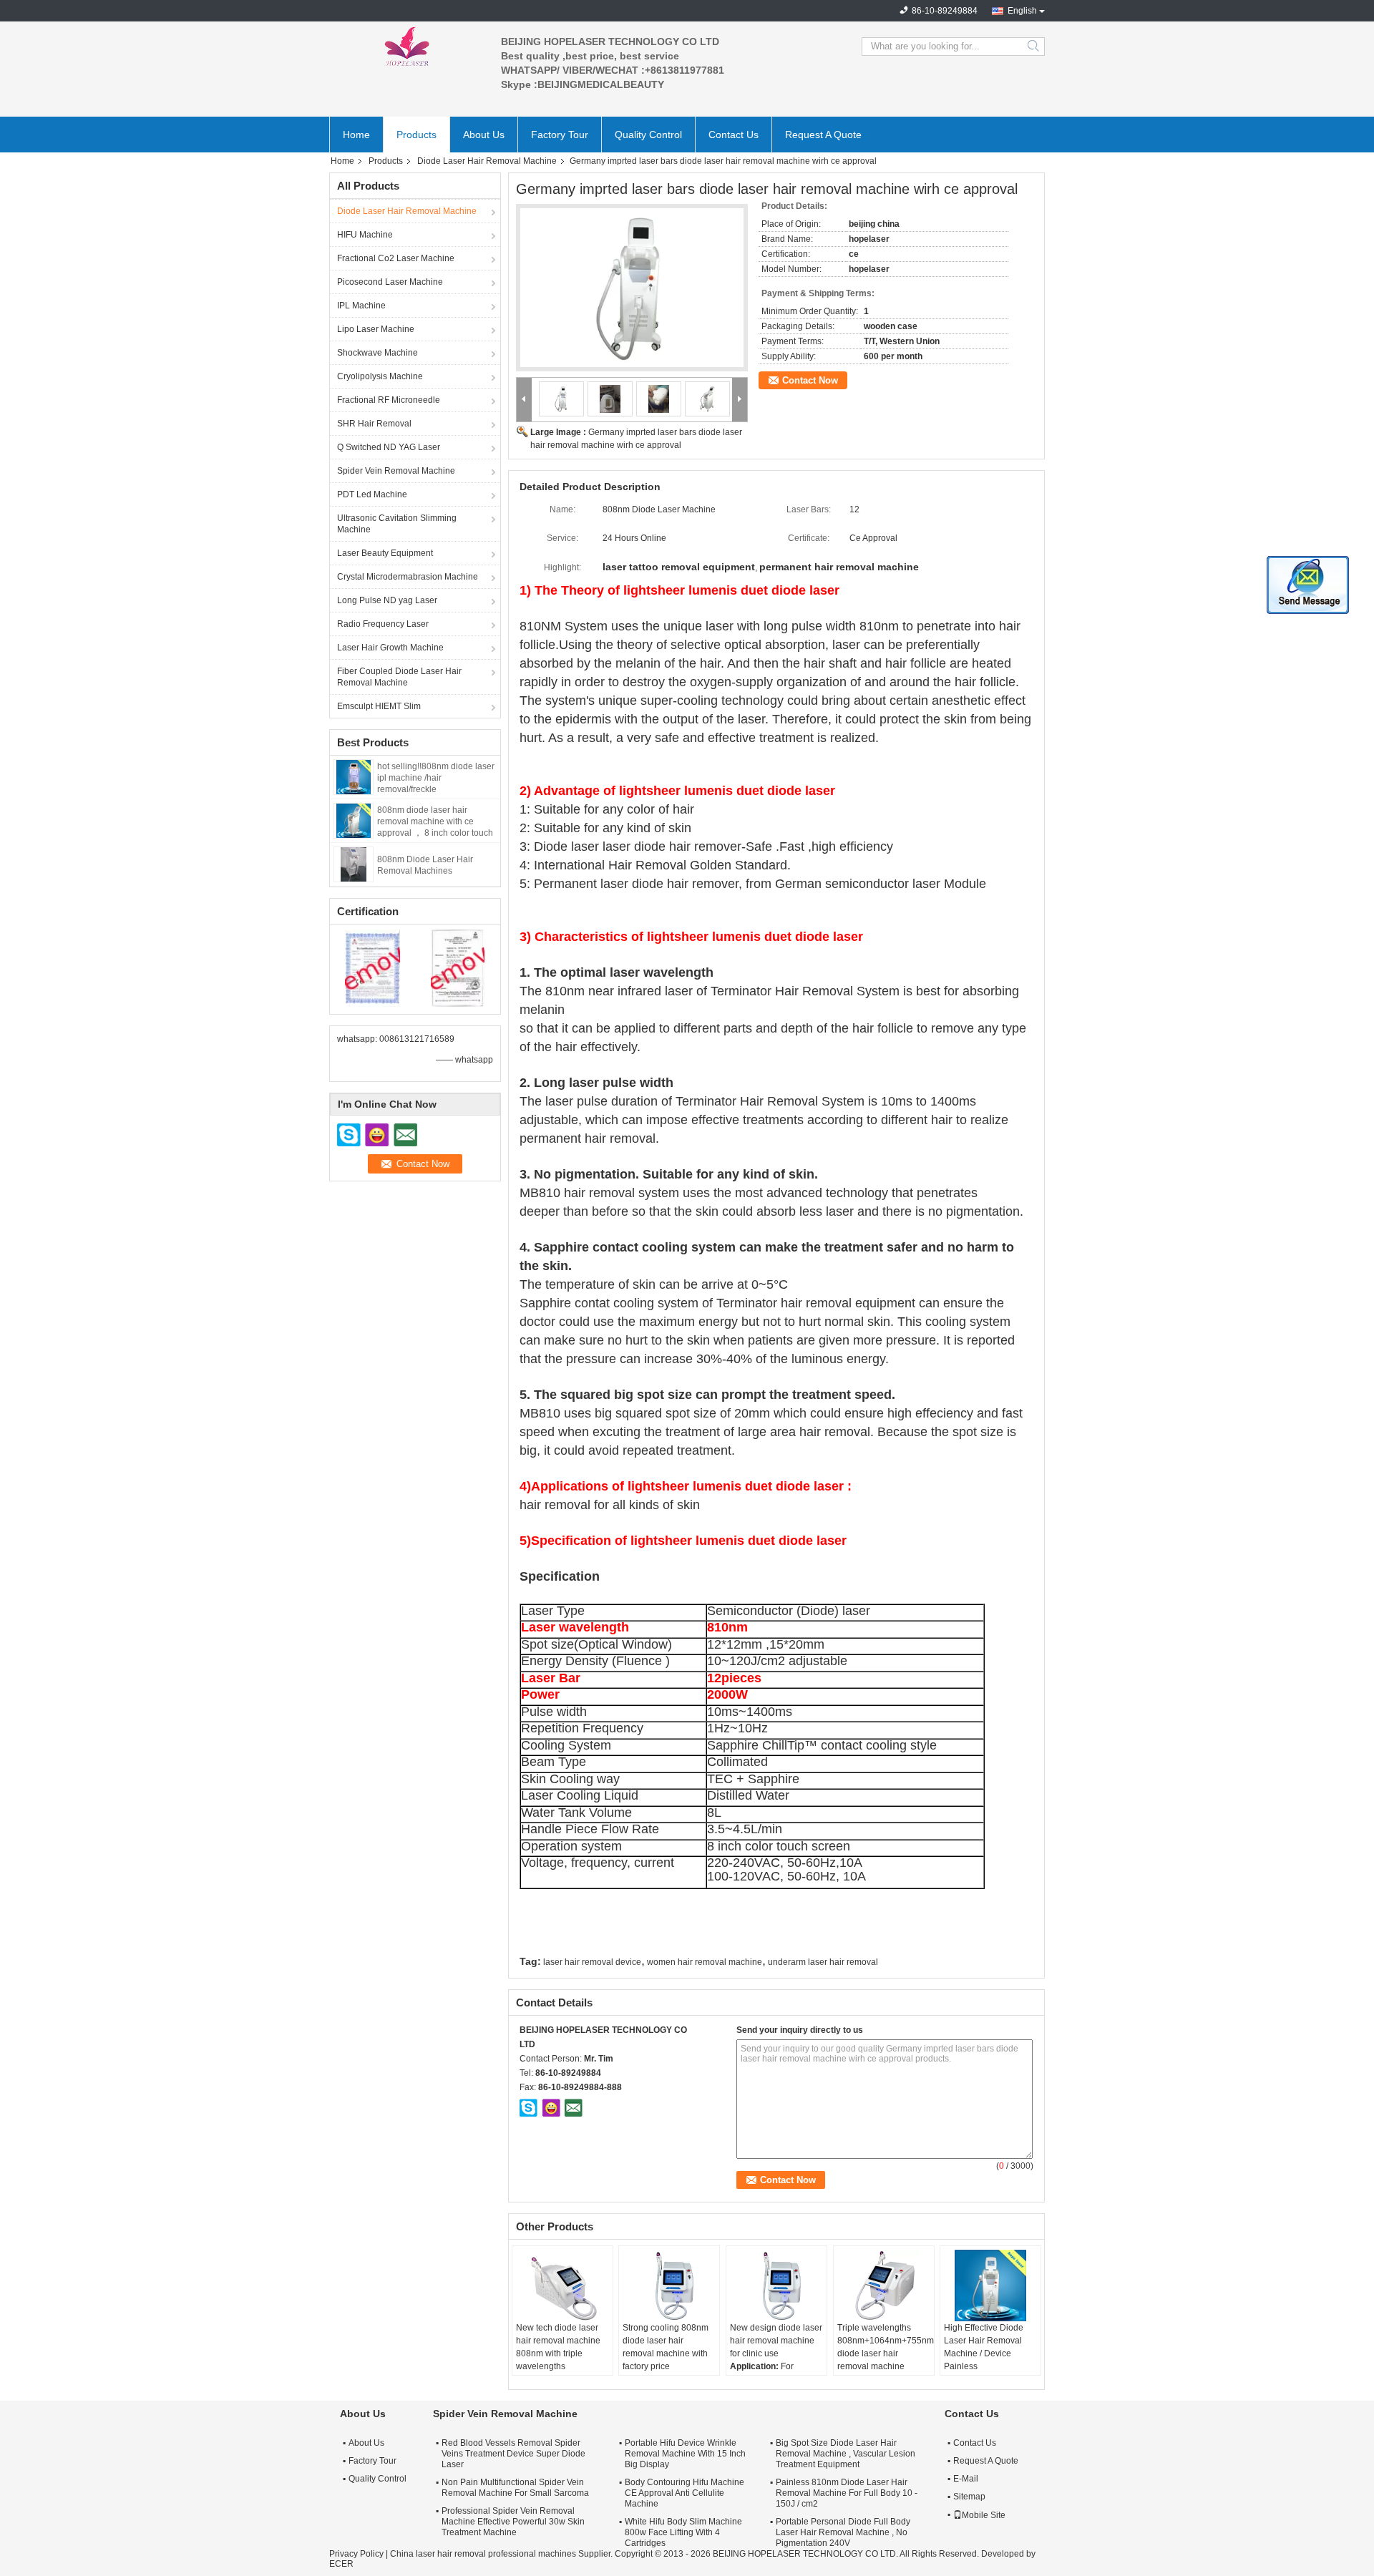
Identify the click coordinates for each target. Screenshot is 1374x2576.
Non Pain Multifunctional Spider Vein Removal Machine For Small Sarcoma (515, 2488)
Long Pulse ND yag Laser (387, 600)
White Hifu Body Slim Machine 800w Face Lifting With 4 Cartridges (683, 2532)
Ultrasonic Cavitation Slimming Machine (397, 524)
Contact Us (734, 135)
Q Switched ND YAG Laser (389, 447)
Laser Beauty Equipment (385, 553)
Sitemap (969, 2497)
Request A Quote (823, 135)
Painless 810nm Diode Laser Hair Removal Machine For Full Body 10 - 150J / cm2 (847, 2493)
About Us (484, 135)
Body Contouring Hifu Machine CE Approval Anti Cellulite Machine (684, 2493)
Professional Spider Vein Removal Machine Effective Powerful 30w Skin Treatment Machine (513, 2522)
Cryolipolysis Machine (380, 376)
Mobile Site (984, 2515)
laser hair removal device (592, 1962)
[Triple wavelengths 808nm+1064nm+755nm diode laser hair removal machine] (884, 2285)
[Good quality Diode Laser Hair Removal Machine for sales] (372, 967)
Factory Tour (560, 135)
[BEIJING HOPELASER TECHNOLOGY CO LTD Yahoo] (551, 2107)
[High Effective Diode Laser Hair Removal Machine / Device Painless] (990, 2285)
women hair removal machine (705, 1962)
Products (416, 135)
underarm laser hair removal (823, 1962)
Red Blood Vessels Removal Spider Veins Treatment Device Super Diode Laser (513, 2454)
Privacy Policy (356, 2554)
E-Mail (966, 2479)
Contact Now (810, 380)
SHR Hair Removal (374, 424)
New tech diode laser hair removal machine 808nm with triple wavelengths (558, 2347)
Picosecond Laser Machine (390, 282)
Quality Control (648, 135)
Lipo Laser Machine (376, 329)
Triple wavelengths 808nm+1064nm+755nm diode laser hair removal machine (886, 2347)
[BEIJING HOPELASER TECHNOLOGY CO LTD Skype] (529, 2107)
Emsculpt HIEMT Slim (379, 706)
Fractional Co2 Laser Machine (396, 258)
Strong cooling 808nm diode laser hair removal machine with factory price (666, 2347)
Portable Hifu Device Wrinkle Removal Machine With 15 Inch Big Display (685, 2454)
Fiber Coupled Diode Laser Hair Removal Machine (399, 677)
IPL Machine (361, 306)
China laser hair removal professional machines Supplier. (502, 2554)
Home (356, 135)
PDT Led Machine (372, 494)
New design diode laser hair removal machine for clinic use (776, 2341)
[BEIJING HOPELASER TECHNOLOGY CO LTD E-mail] (573, 2107)
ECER (341, 2564)
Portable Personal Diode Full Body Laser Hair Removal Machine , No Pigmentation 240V (843, 2532)
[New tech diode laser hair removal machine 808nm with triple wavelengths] (562, 2285)
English (1022, 11)
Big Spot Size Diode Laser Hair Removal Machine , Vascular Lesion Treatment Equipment (846, 2454)
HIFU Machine (365, 235)
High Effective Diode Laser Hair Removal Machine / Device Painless (984, 2347)
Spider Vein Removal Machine (396, 471)
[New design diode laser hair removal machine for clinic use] (776, 2285)
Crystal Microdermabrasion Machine (408, 577)
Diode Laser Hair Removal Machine (487, 161)
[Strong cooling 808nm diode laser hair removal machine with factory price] (669, 2285)
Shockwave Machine (377, 353)
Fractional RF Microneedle (389, 400)
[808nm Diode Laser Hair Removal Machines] (354, 864)
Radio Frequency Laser (383, 624)
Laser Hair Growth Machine (390, 648)
